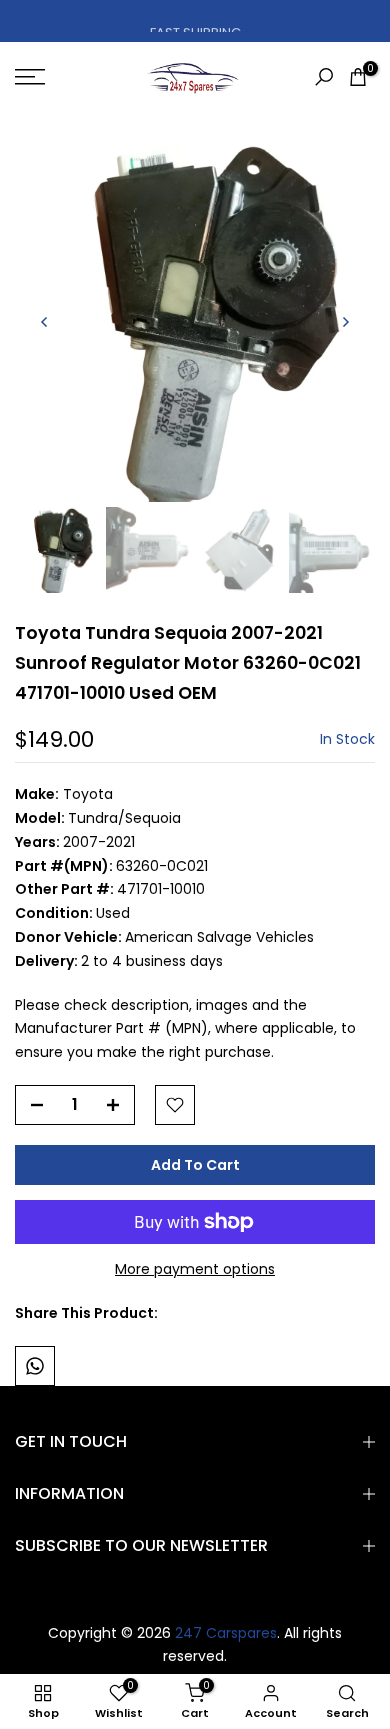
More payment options (195, 1269)
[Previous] (45, 322)
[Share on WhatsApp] (35, 1366)
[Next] (345, 322)
